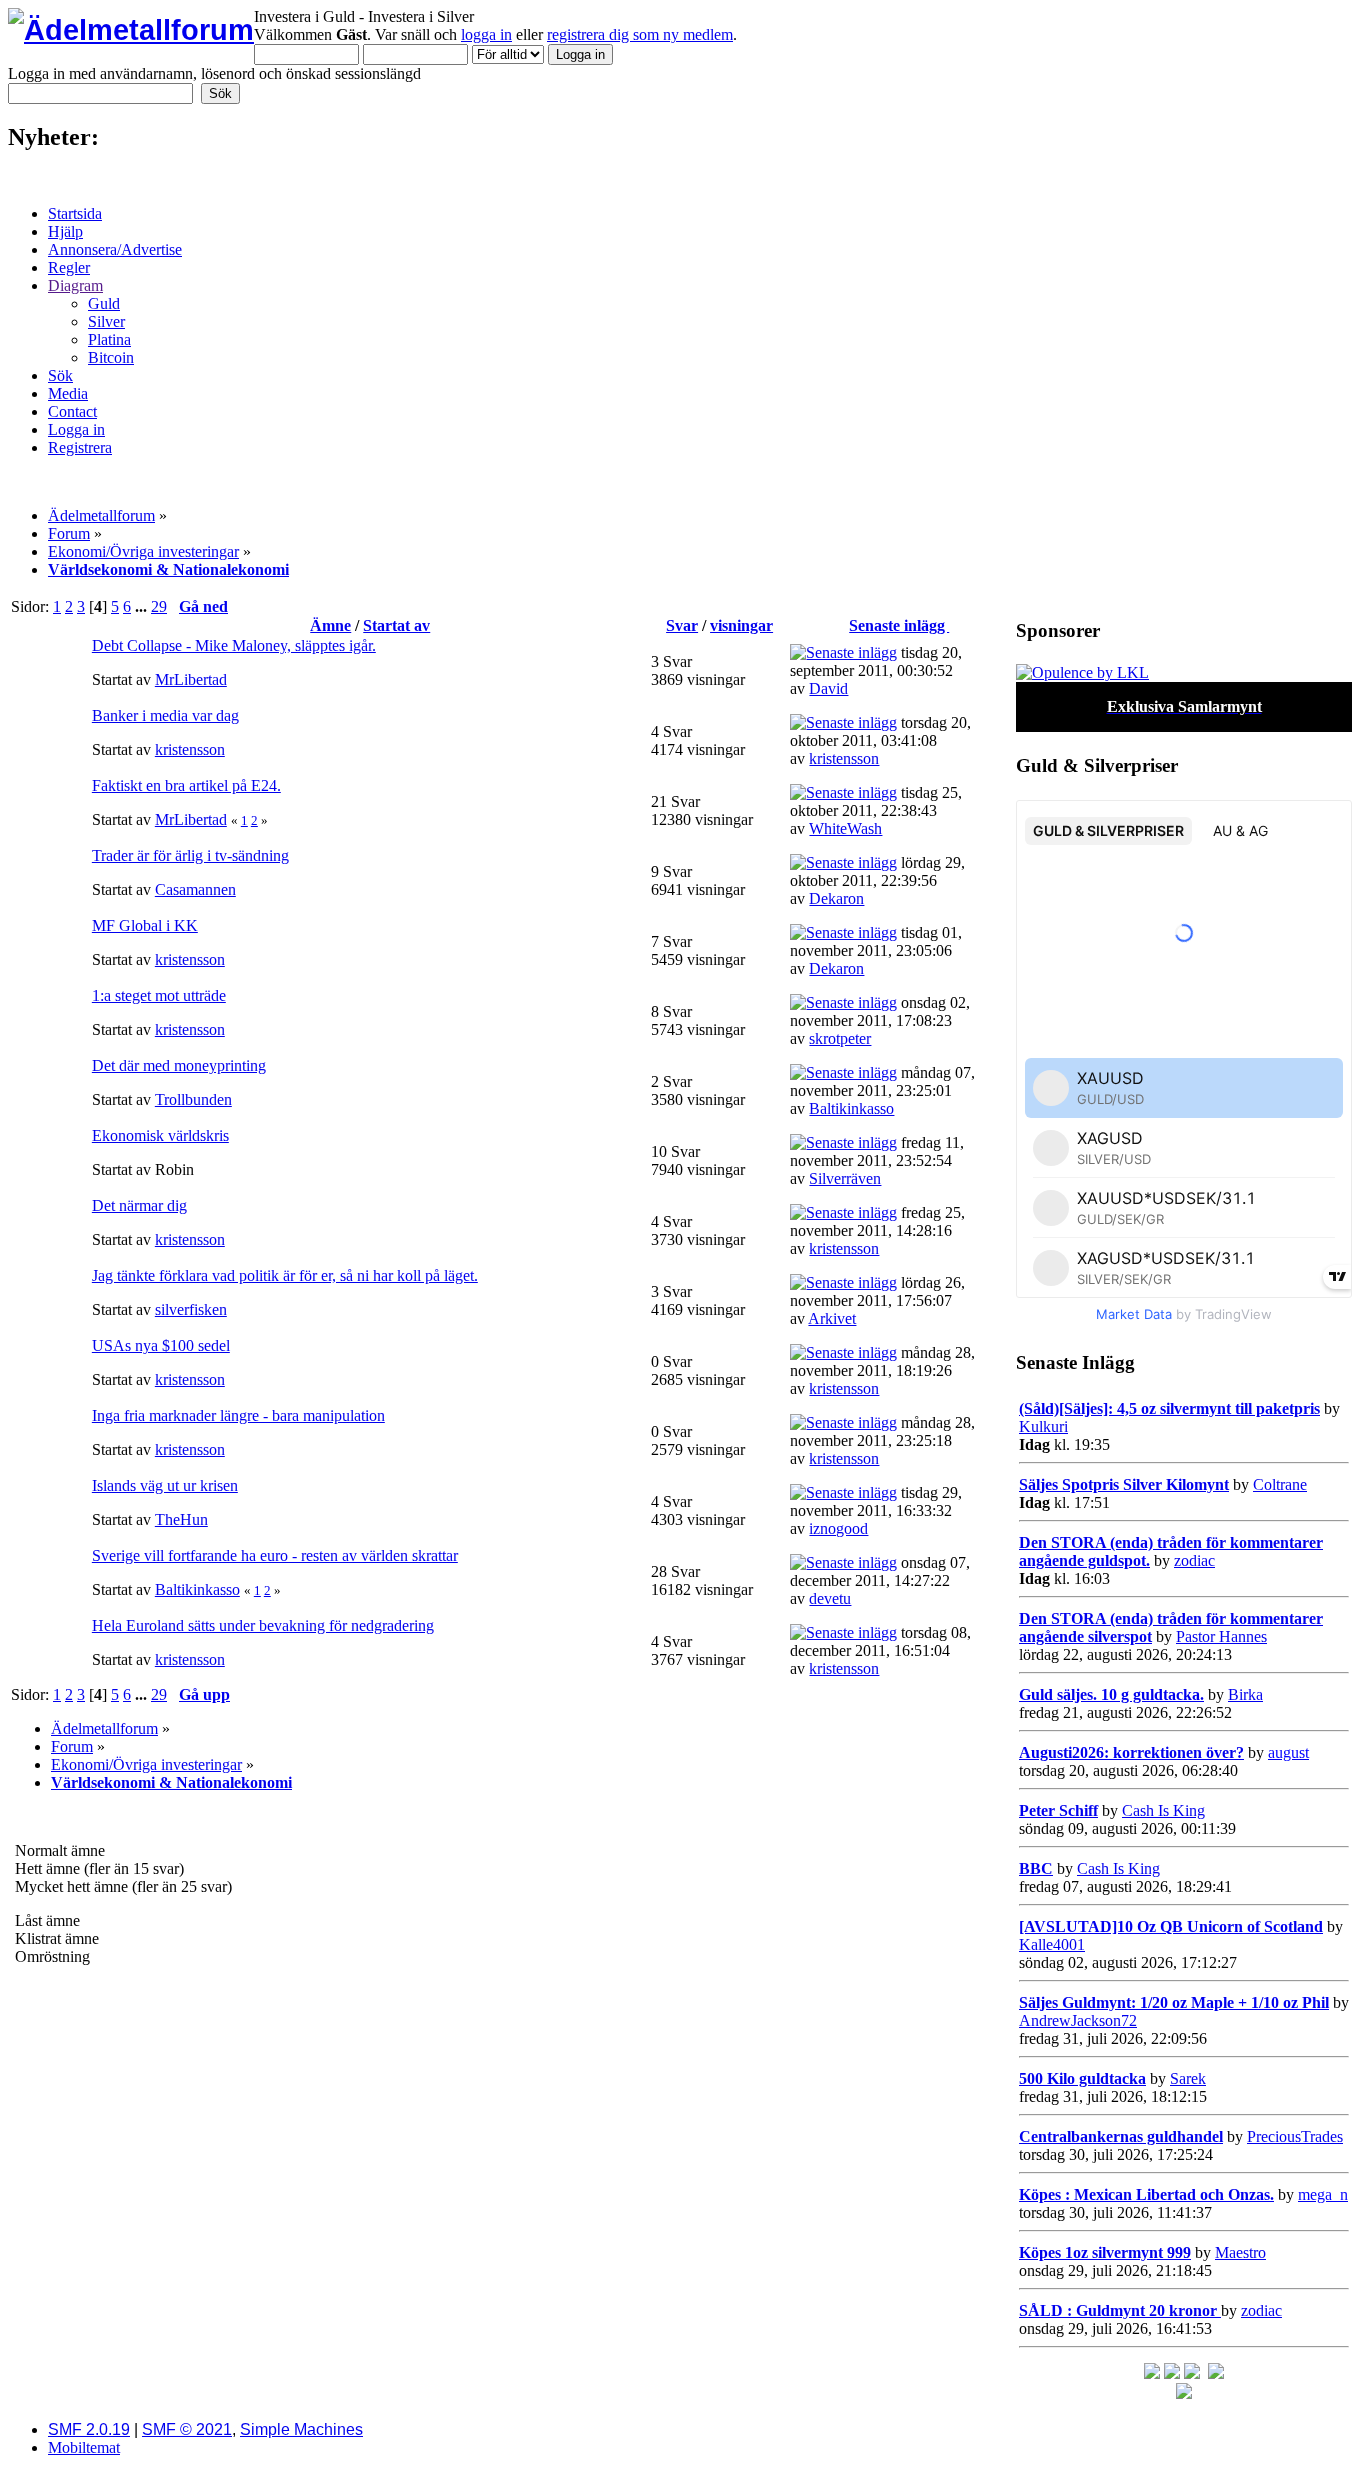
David (828, 688)
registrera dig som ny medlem (640, 34)
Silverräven (845, 1178)
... (143, 606)
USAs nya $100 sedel (161, 1345)
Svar (682, 625)
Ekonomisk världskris (160, 1135)
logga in (486, 34)
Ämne (330, 625)
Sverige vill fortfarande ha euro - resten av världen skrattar (275, 1555)
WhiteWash (845, 828)
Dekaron (836, 898)
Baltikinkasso (851, 1108)
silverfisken (191, 1309)
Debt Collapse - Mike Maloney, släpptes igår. (234, 645)
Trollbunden (193, 1099)
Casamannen (195, 889)
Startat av (396, 625)
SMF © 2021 (187, 2429)
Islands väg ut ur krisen (165, 1485)
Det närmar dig (139, 1205)
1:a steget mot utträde (159, 995)
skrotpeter (840, 1038)
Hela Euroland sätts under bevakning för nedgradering (263, 1625)
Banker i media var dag (165, 715)
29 (159, 606)
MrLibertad (191, 679)
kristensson (190, 749)
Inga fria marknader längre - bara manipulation (238, 1415)
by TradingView (1184, 1314)
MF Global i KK (145, 925)
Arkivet (832, 1318)
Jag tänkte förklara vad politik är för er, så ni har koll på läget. (285, 1275)
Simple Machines (301, 2429)
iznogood (838, 1528)
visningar (741, 625)
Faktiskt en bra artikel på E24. (186, 785)
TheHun (181, 1519)
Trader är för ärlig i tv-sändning (190, 855)
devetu (830, 1598)
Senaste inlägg (899, 625)
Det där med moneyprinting (179, 1065)
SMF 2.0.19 (89, 2429)
